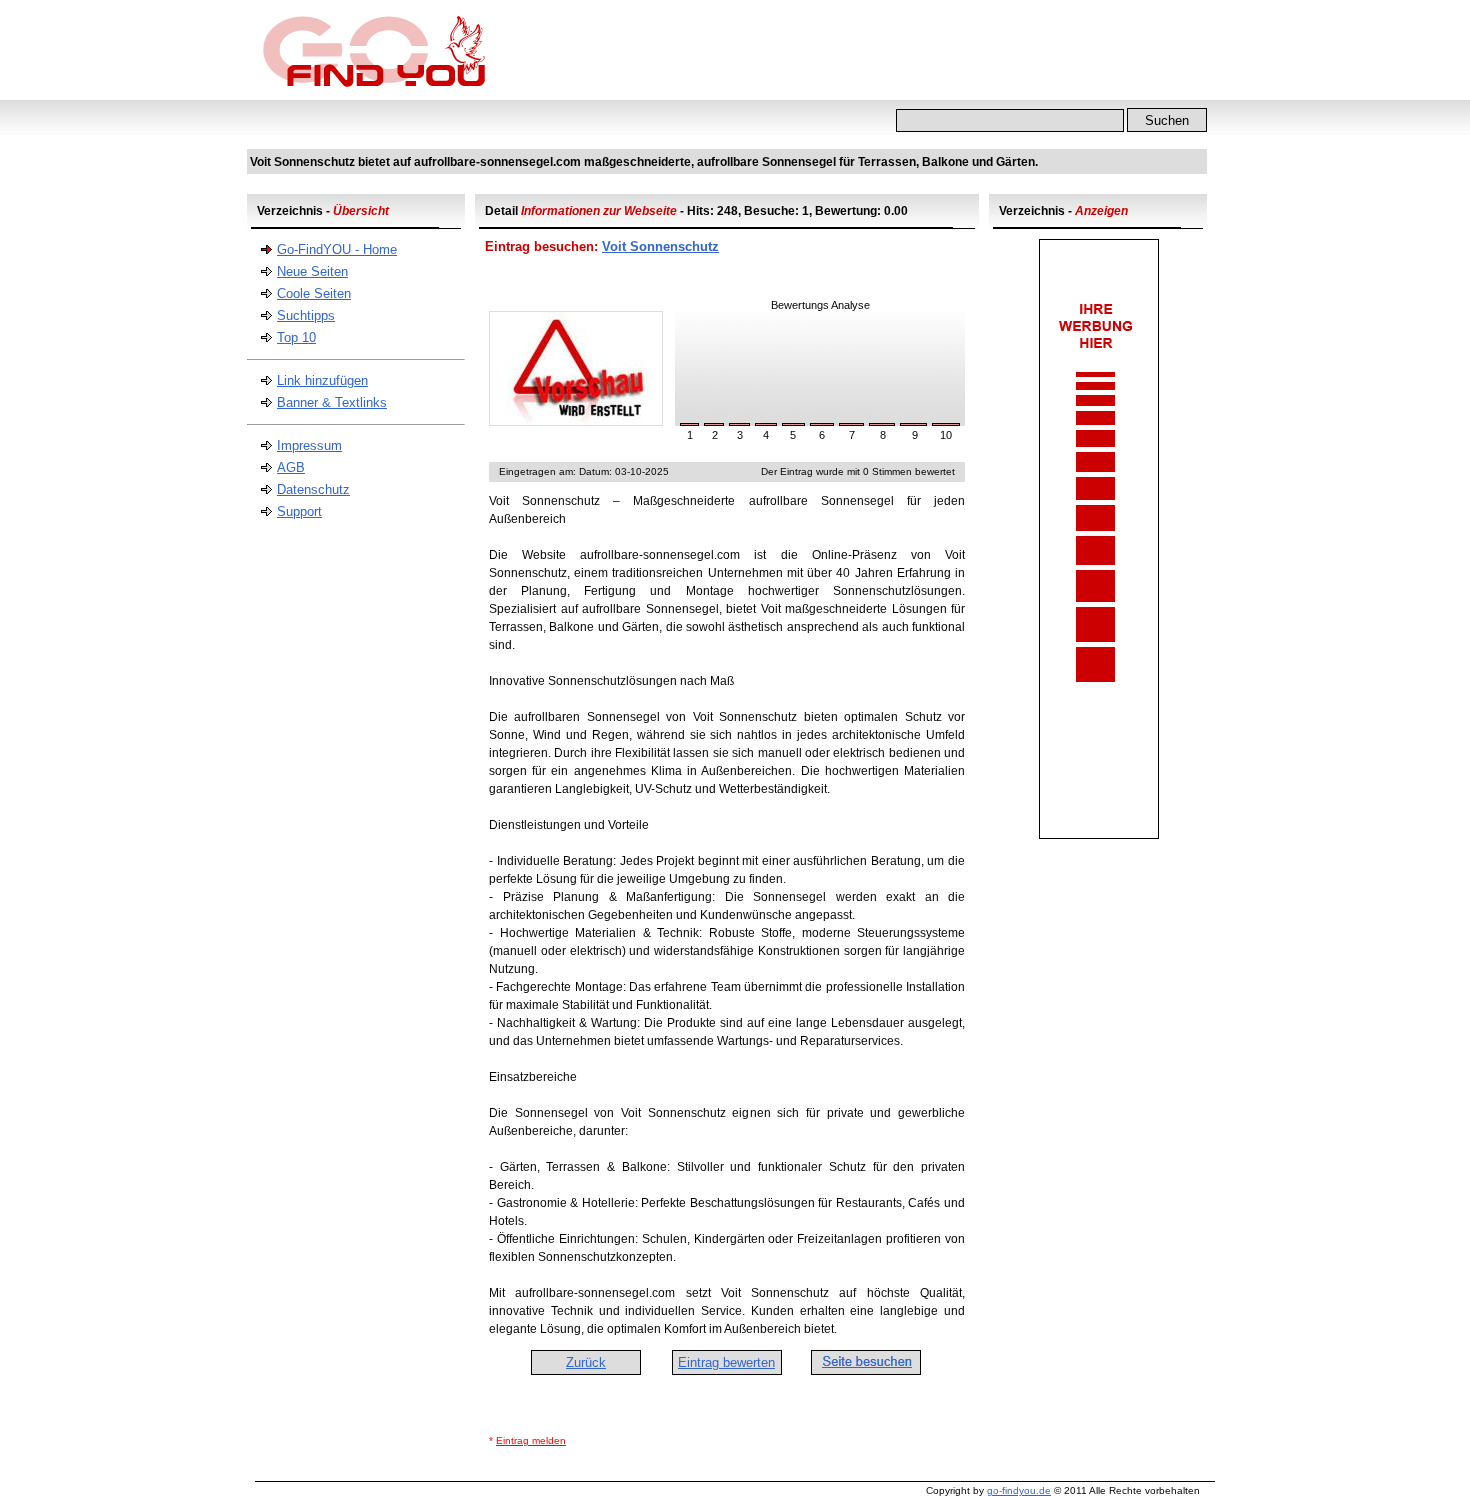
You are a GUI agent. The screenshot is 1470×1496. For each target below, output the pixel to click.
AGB (291, 467)
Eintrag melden (531, 1440)
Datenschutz (313, 489)
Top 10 (296, 337)
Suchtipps (306, 315)
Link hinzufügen (322, 380)
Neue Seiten (312, 271)
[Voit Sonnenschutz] (576, 421)
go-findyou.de (1019, 1490)
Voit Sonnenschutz (660, 246)
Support (299, 511)
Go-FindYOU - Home (337, 249)
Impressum (309, 445)
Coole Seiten (314, 293)
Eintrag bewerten (726, 1362)
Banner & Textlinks (332, 402)
